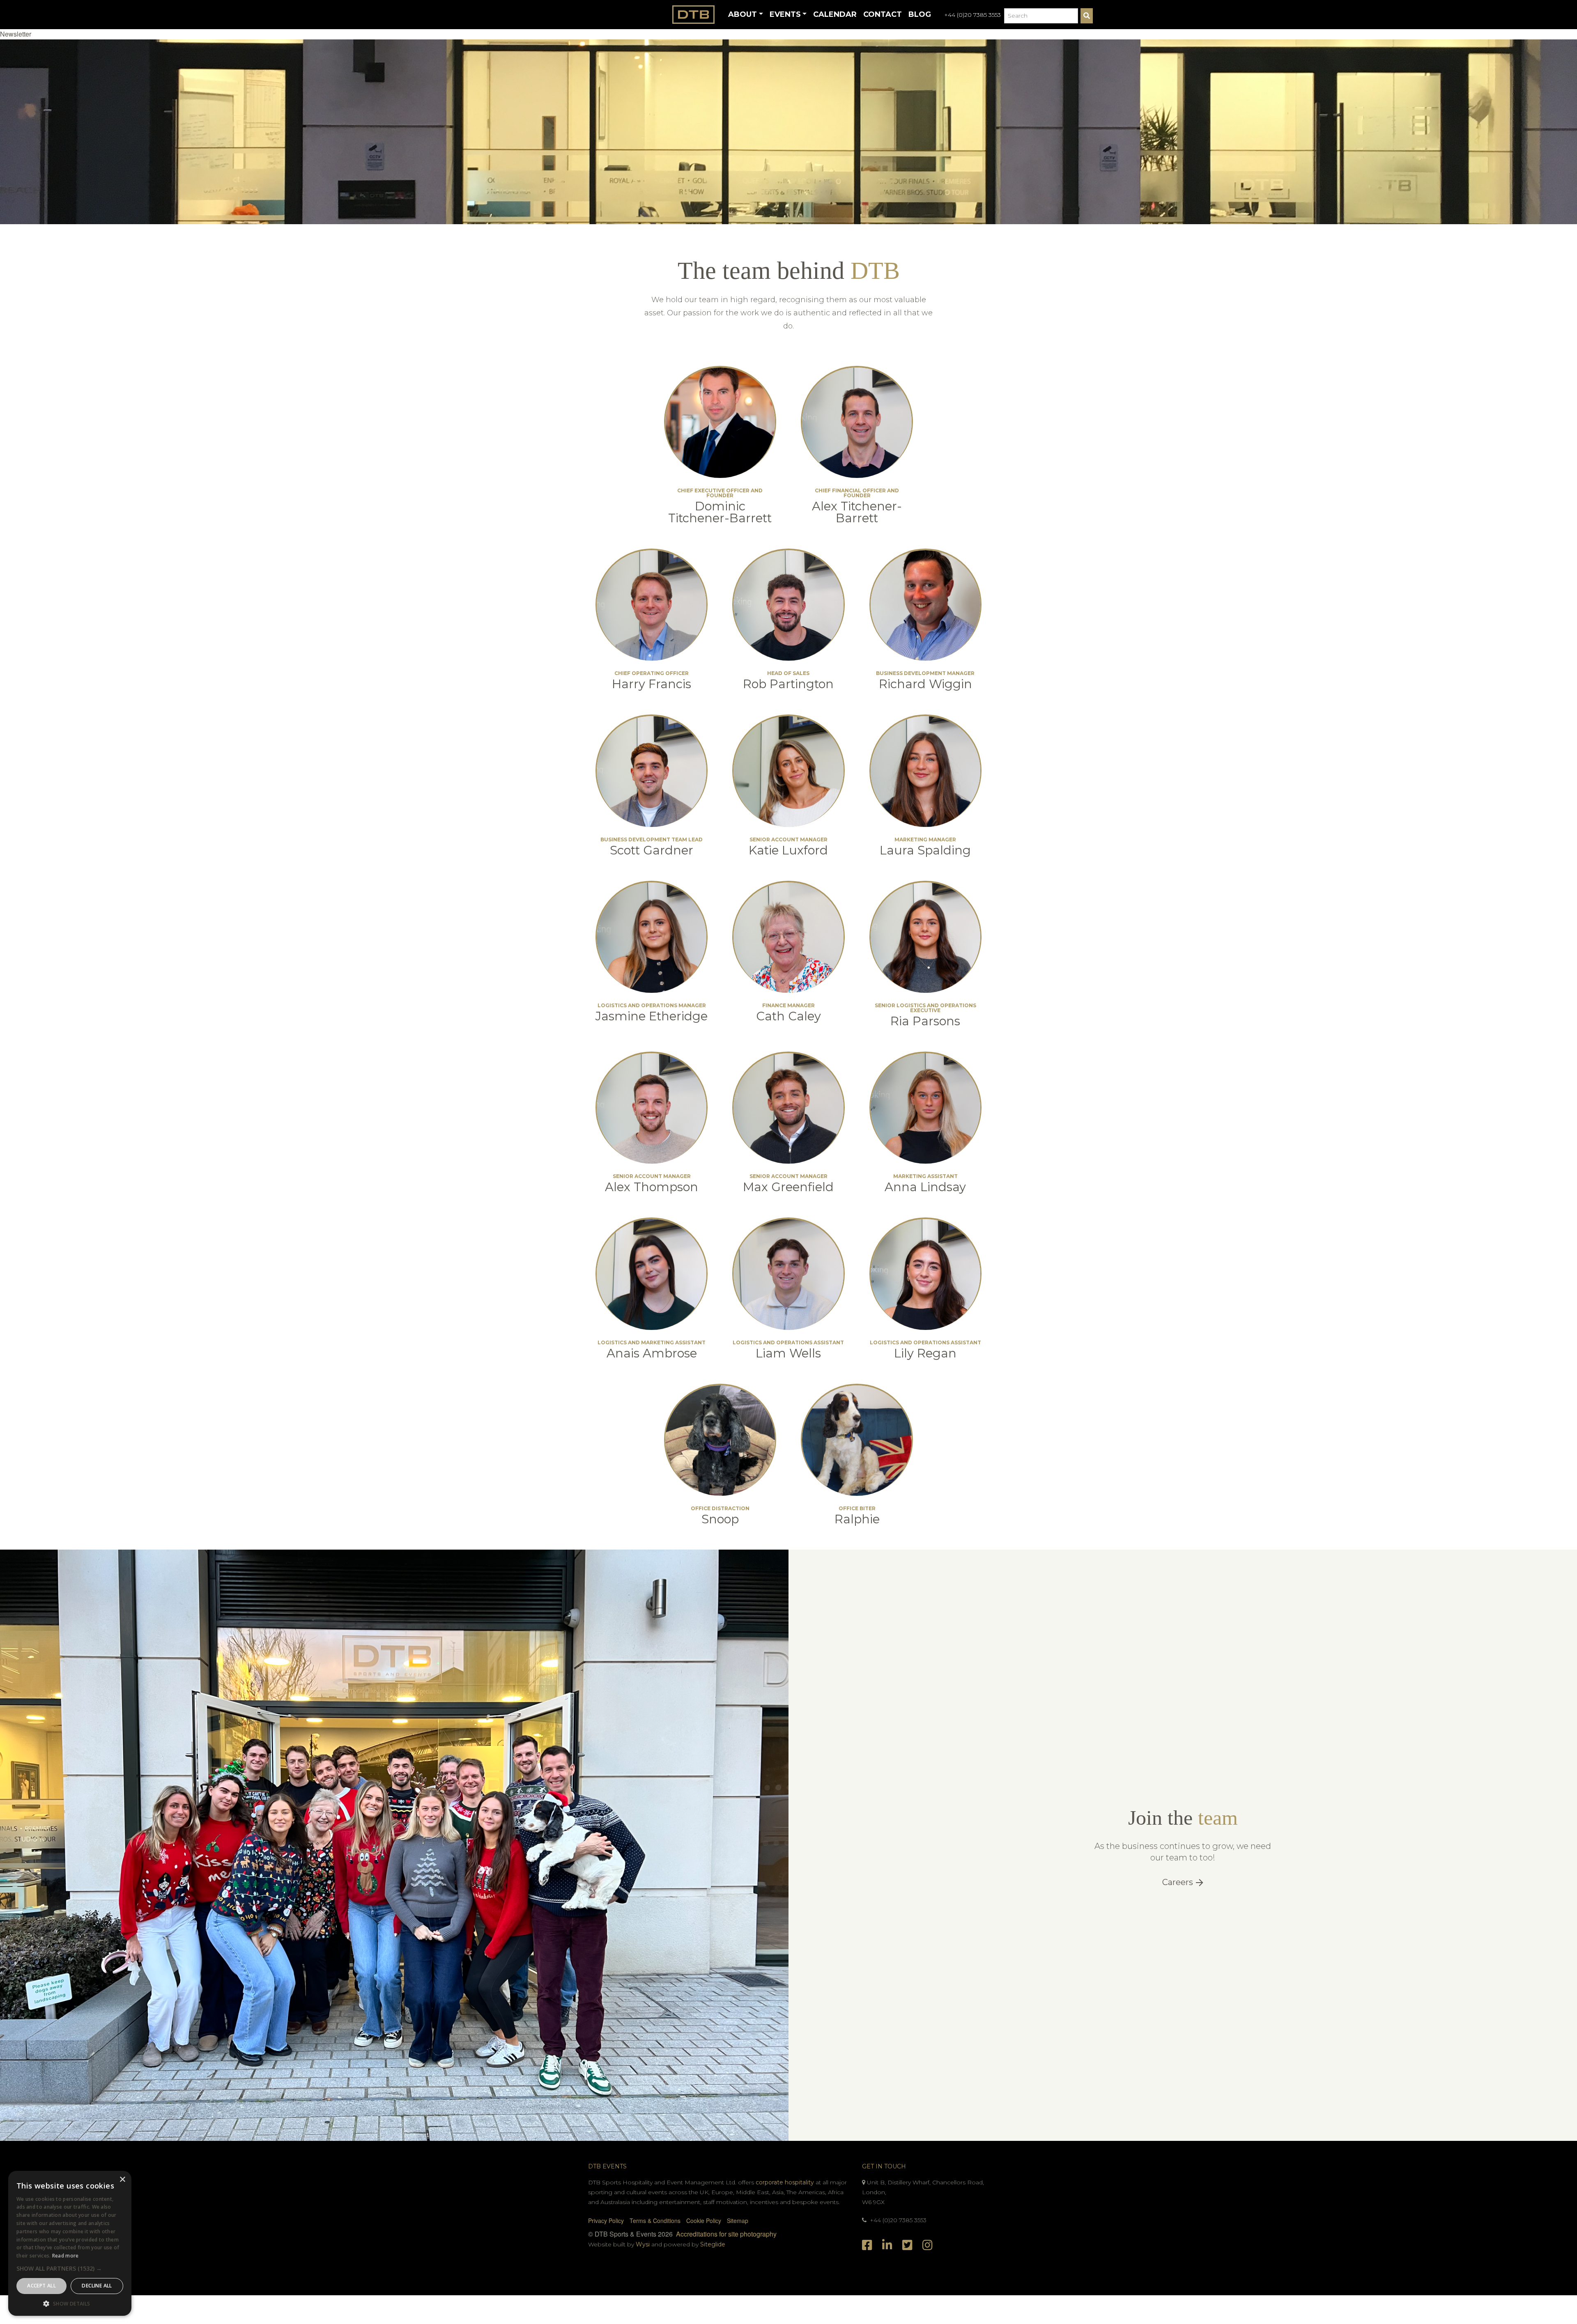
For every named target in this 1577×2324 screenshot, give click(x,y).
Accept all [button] (41, 2286)
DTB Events (607, 2166)
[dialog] (70, 2243)
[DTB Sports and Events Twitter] (909, 2244)
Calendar (835, 14)
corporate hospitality (785, 2182)
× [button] (122, 2180)
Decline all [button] (97, 2286)
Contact (883, 14)
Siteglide (713, 2244)
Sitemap (738, 2221)
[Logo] (694, 15)
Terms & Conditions (655, 2221)
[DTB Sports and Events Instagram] (928, 2244)
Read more (66, 2256)
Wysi (644, 2244)
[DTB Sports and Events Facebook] (869, 2244)
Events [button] (785, 14)
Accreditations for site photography (726, 2234)
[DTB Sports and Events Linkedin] (889, 2244)
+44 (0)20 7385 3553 (972, 15)
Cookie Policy (704, 2221)
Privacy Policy (606, 2221)
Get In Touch (884, 2166)
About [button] (743, 14)
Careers (1179, 1882)
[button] (16, 34)
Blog (920, 14)
